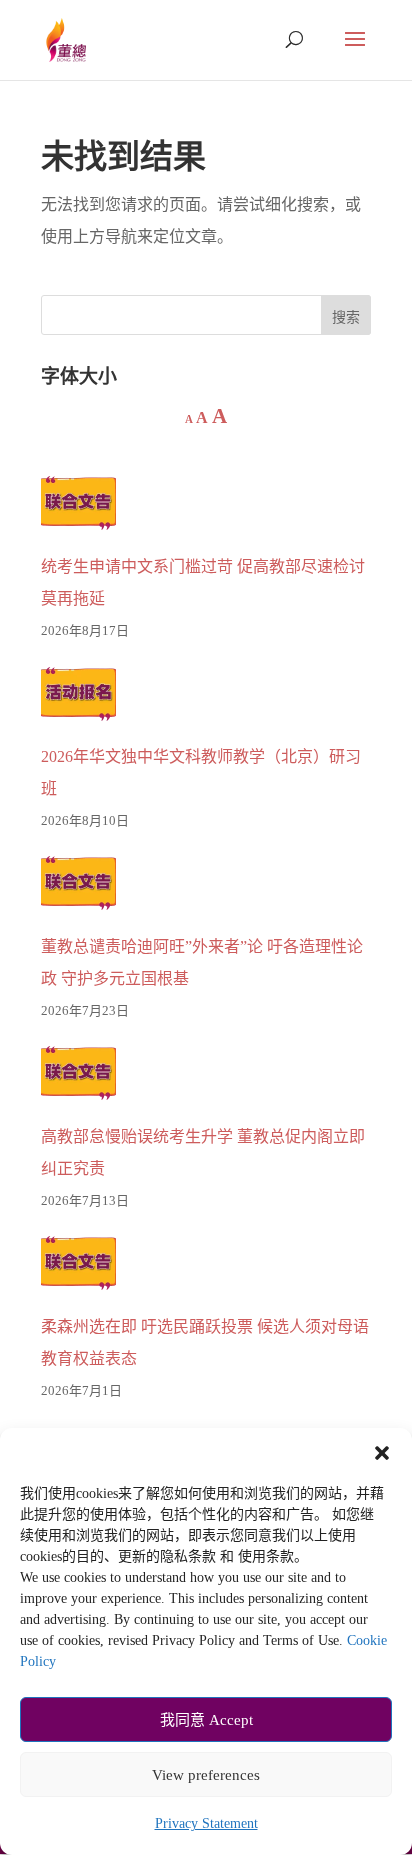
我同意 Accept (206, 1720)
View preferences (206, 1775)
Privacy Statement (206, 1823)
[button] (382, 1453)
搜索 (346, 317)
